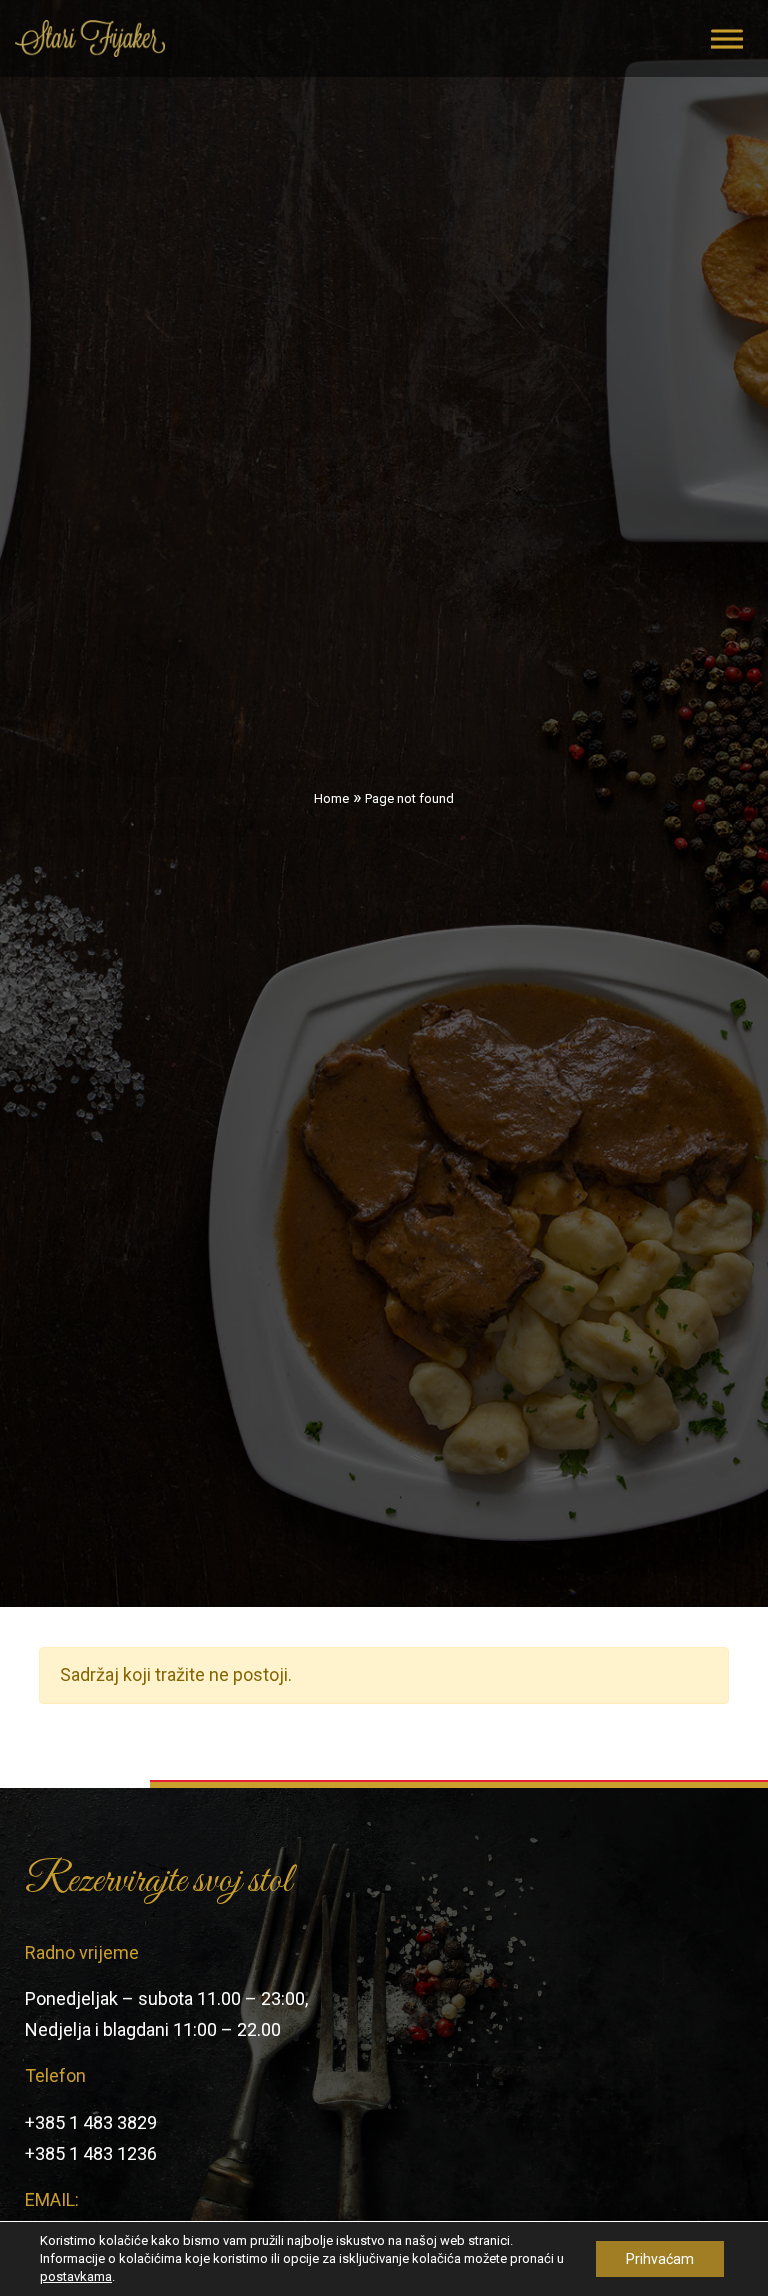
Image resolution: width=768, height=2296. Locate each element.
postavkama (76, 2276)
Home (331, 798)
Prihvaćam (660, 2259)
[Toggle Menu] (727, 38)
